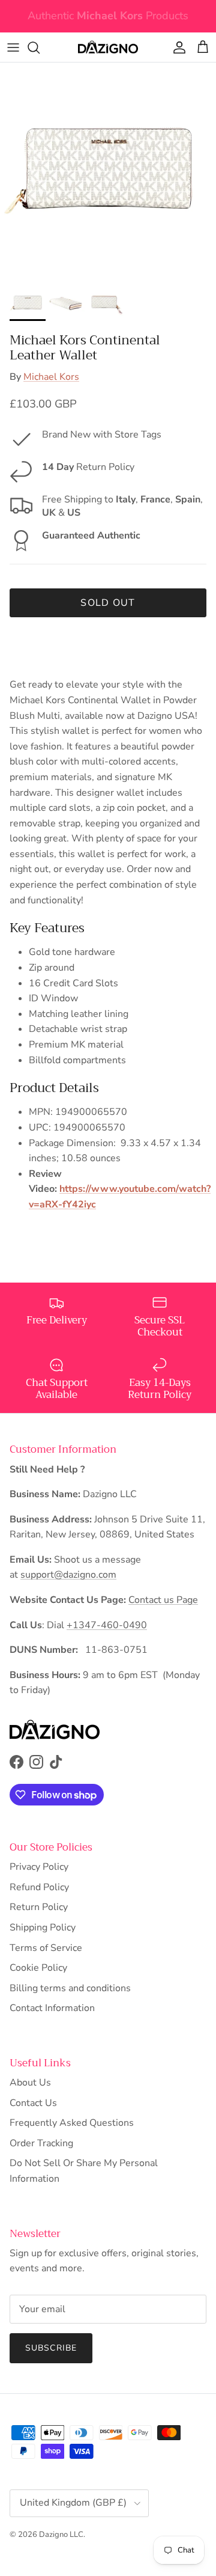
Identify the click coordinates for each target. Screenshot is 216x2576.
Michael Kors (51, 377)
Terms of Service (46, 1948)
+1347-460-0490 (107, 1625)
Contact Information (52, 2008)
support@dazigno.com (68, 1575)
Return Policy (39, 1907)
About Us (30, 2083)
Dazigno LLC (61, 2535)
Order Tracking (41, 2143)
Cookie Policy (38, 1968)
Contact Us (33, 2103)
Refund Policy (39, 1887)
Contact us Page (163, 1600)
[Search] (40, 47)
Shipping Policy (43, 1927)
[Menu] (13, 47)
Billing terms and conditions (70, 1988)
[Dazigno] (108, 47)
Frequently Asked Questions (72, 2123)
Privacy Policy (39, 1867)
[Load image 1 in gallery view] (108, 171)
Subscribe (51, 2348)
